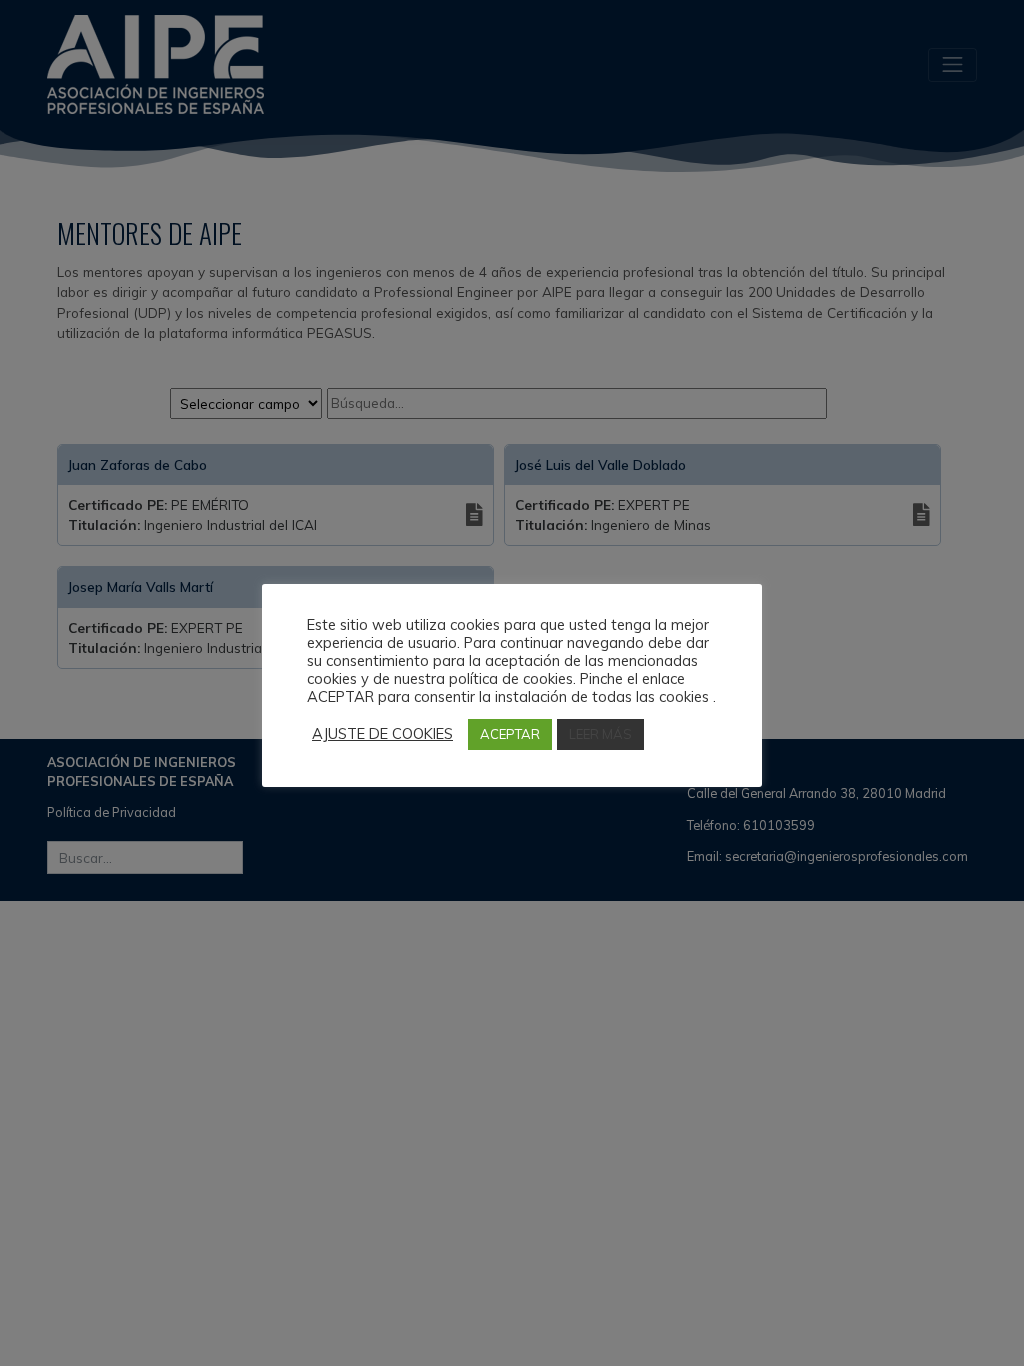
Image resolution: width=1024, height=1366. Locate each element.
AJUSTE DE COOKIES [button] (382, 734)
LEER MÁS (600, 734)
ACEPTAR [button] (510, 734)
